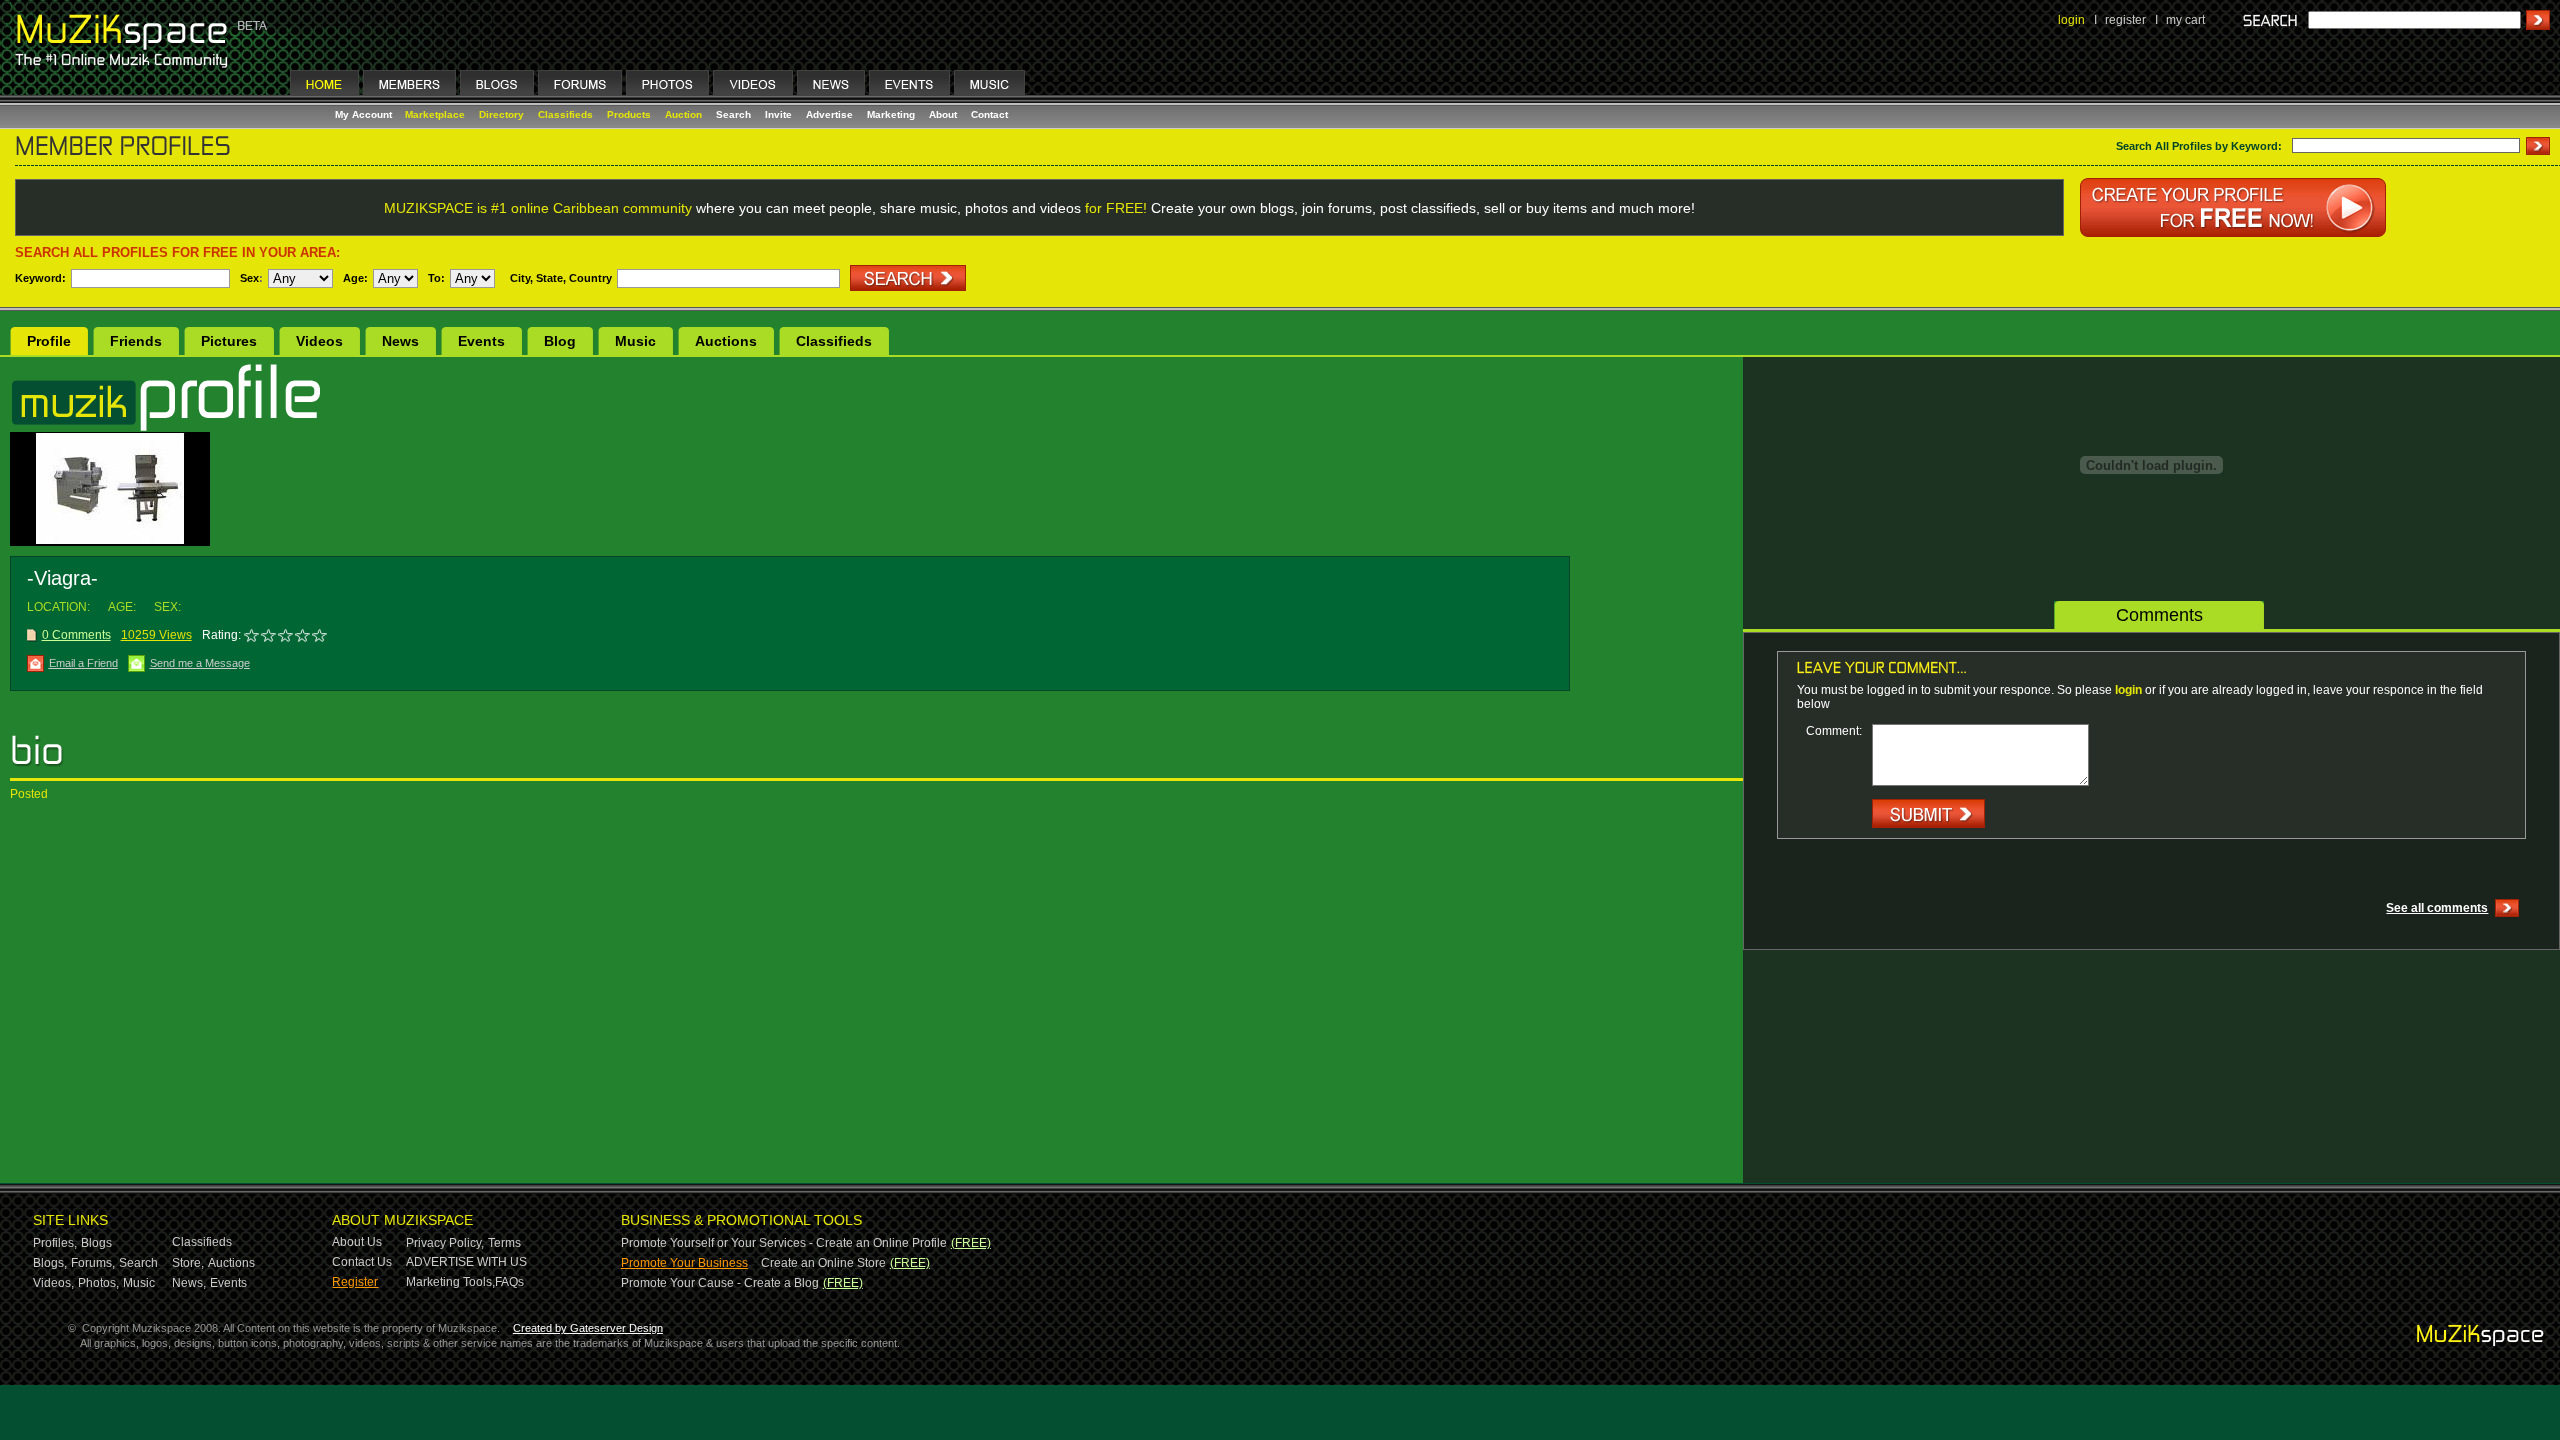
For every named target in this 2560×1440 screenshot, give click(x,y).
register (2125, 20)
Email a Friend (83, 663)
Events (481, 341)
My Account (365, 114)
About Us (357, 1242)
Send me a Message (200, 663)
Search (733, 114)
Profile (49, 341)
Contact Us (362, 1262)
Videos (319, 341)
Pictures (229, 341)
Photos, (98, 1283)
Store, (188, 1263)
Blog (560, 341)
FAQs (509, 1282)
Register (355, 1282)
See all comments (2437, 908)
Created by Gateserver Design (588, 1328)
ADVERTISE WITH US (466, 1262)
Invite (778, 114)
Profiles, (55, 1243)
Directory (501, 114)
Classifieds (565, 114)
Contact (989, 114)
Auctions (726, 341)
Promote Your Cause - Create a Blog (720, 1283)
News (400, 341)
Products (629, 114)
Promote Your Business (684, 1263)
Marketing (891, 114)
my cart (2185, 20)
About (943, 114)
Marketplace (435, 114)
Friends (136, 341)
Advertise (829, 114)
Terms (504, 1243)
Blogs (96, 1243)
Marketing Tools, (450, 1282)
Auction (683, 114)
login (2071, 20)
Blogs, (50, 1263)
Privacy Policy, (445, 1243)
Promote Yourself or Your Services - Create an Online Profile (784, 1243)
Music (635, 341)
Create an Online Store (823, 1263)
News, (189, 1283)
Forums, (93, 1263)
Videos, (53, 1283)
